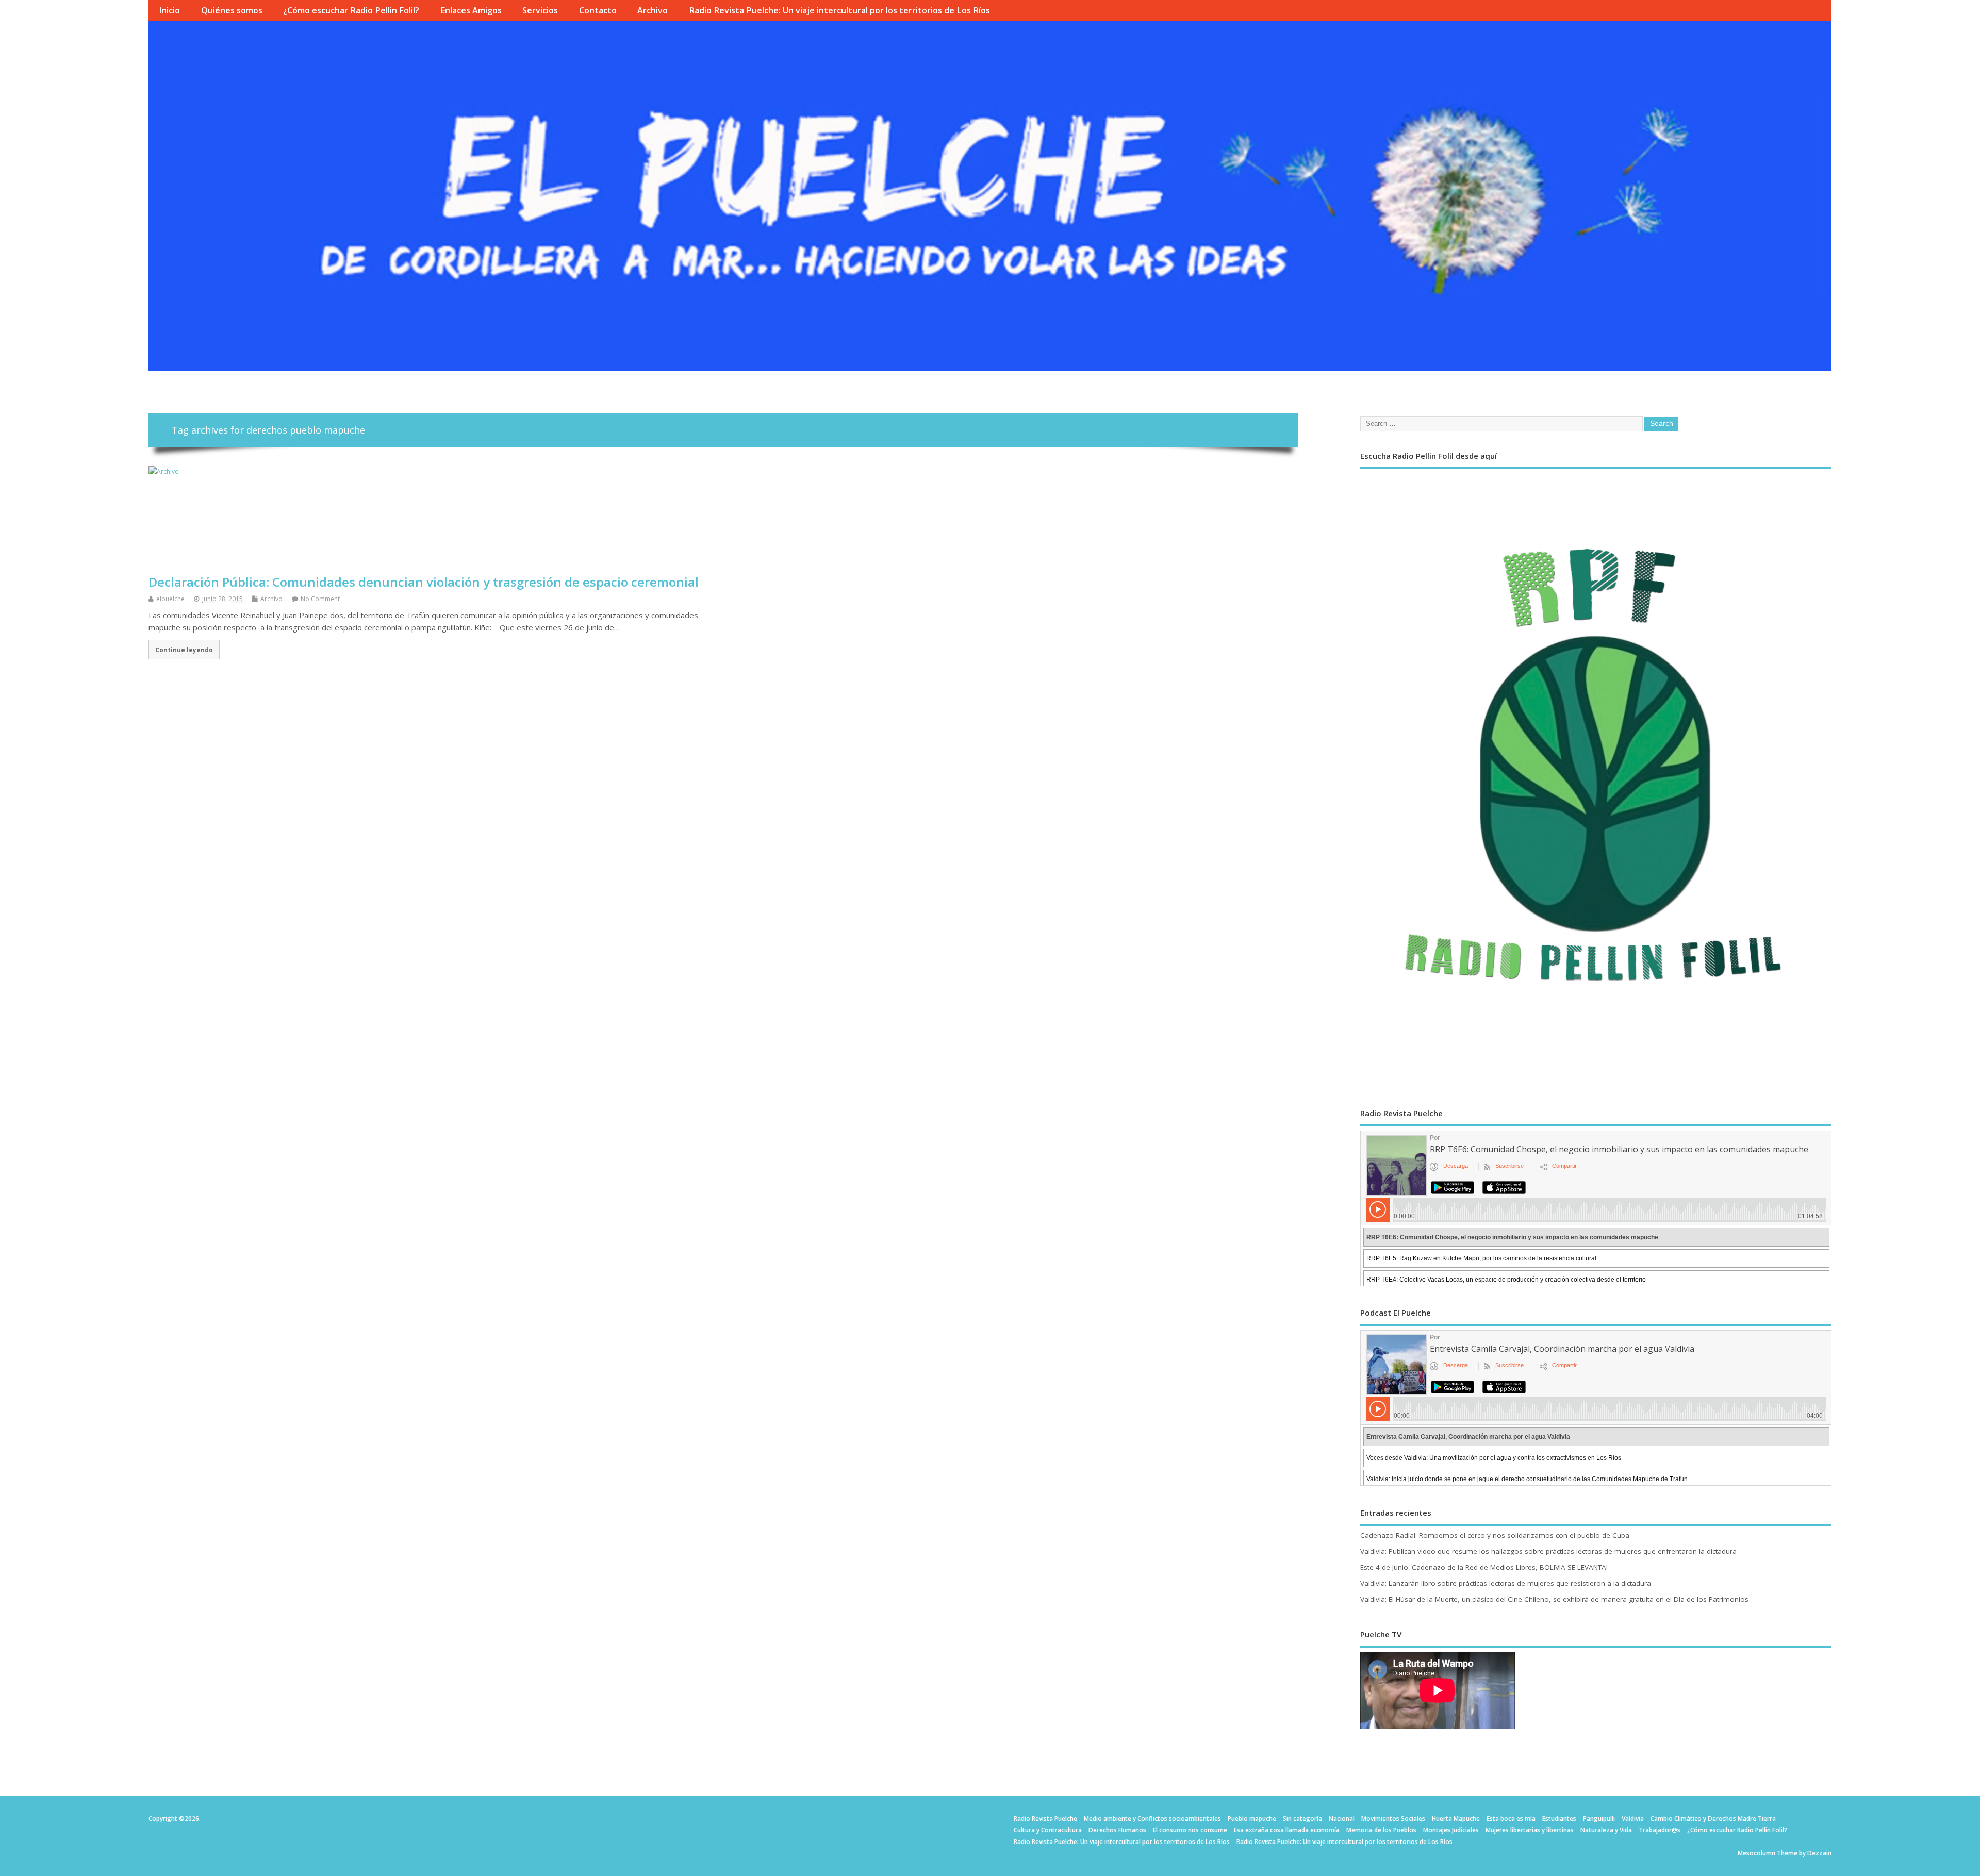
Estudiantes (1559, 1819)
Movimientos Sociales (1393, 1819)
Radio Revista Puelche (1045, 1819)
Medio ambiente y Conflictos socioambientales (1152, 1819)
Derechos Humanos (1117, 1830)
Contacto (598, 10)
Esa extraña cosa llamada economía (1287, 1830)
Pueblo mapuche (1252, 1819)
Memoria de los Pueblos (1381, 1830)
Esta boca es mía (1511, 1819)
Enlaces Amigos (471, 10)
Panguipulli (1599, 1819)
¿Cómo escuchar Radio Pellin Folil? (351, 10)
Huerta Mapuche (1456, 1819)
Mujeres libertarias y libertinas (1530, 1830)
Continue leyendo (184, 650)
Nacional (1342, 1819)
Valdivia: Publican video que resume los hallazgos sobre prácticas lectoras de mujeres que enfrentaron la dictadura (1548, 1551)
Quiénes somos (232, 10)
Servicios (540, 10)
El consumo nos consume (1190, 1830)
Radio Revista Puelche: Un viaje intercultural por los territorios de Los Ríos (839, 10)
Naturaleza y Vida (1606, 1830)
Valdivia (1633, 1819)
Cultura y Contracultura (1048, 1830)
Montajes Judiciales (1451, 1830)
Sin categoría (1302, 1819)
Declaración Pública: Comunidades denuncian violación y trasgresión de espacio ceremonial (424, 582)
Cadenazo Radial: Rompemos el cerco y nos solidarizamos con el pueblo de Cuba (1495, 1535)
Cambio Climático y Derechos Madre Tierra (1713, 1819)
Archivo (653, 10)
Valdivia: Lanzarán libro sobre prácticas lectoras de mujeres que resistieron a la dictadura (1506, 1583)
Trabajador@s (1660, 1830)
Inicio (169, 10)
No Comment (320, 599)
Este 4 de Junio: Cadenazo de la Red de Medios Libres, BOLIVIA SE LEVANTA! (1484, 1567)
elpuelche (170, 599)
